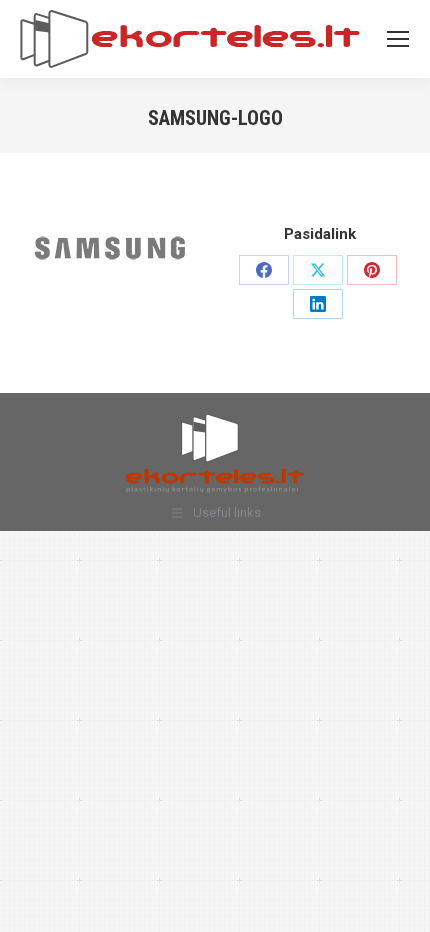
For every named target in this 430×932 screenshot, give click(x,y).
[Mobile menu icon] (398, 39)
